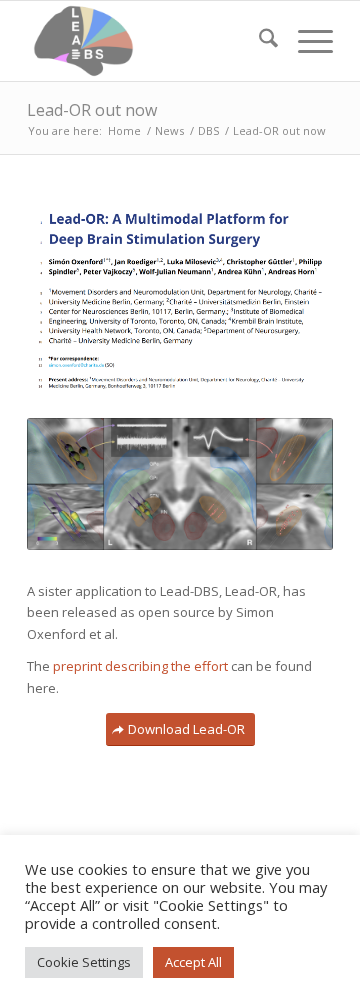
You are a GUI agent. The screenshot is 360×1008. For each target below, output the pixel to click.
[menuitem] (258, 41)
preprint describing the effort (140, 666)
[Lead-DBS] (149, 41)
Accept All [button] (193, 962)
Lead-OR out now (92, 110)
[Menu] (305, 41)
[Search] (258, 41)
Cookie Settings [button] (84, 962)
